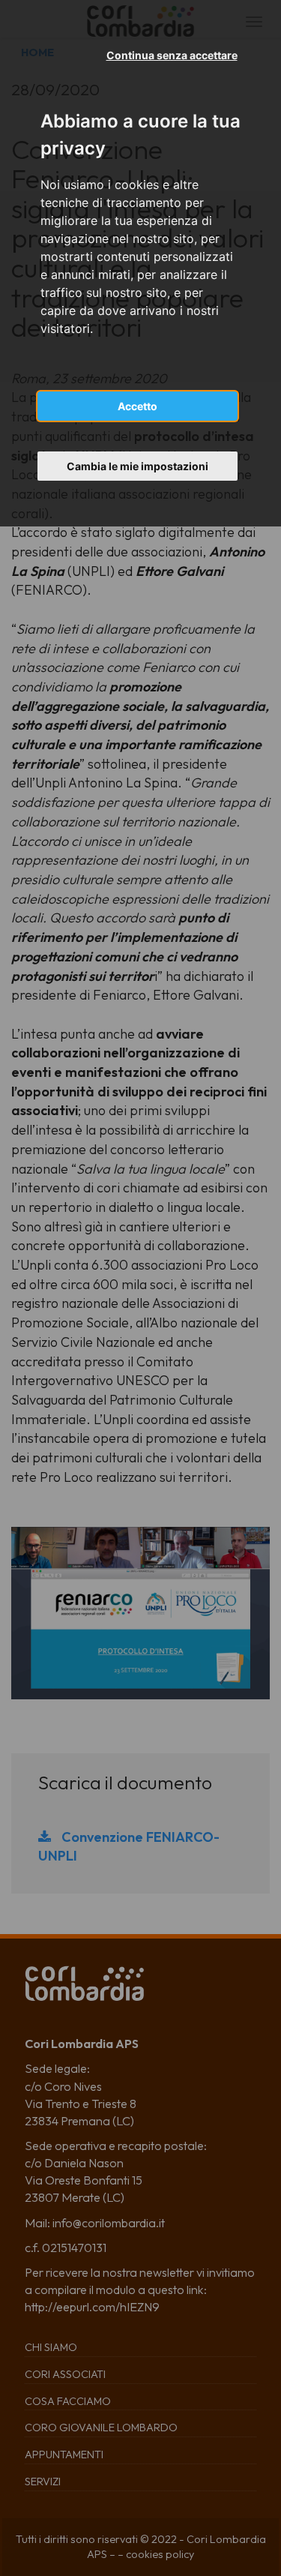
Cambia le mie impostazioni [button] (138, 466)
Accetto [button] (138, 406)
